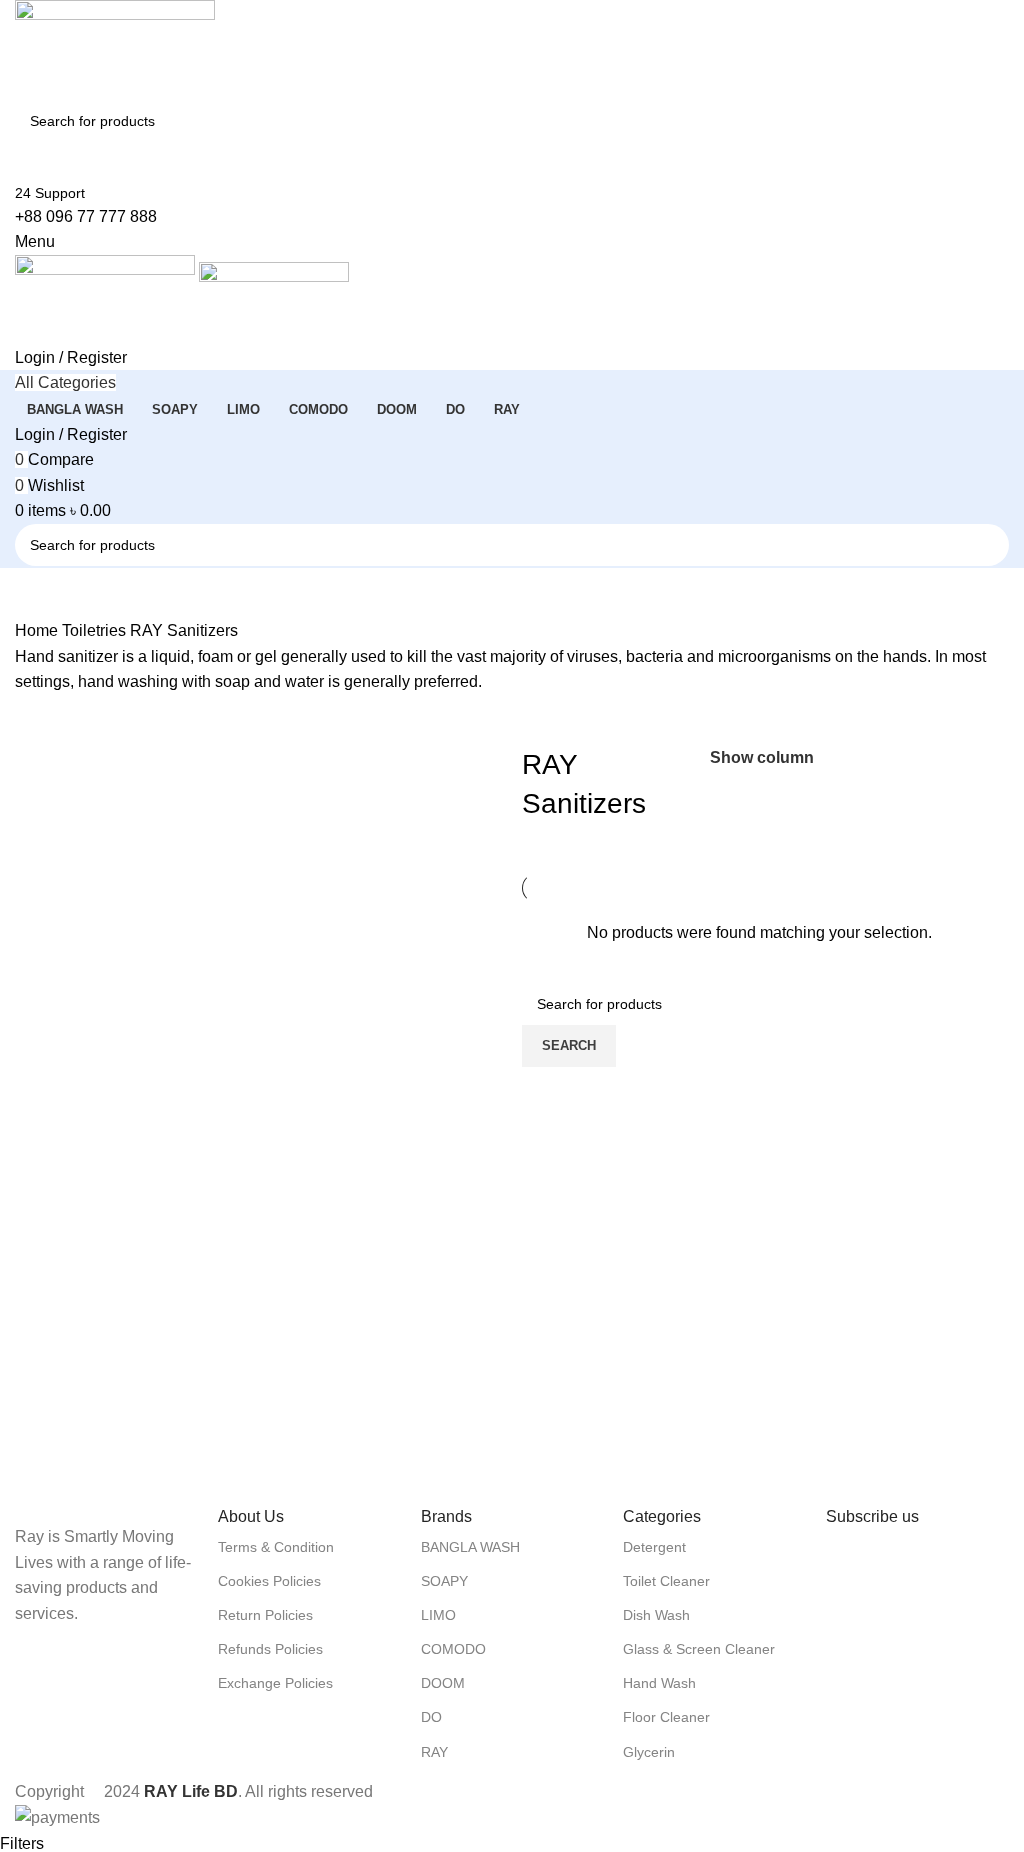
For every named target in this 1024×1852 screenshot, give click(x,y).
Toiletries (96, 630)
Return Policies (265, 1615)
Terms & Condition (276, 1547)
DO (431, 1717)
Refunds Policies (270, 1649)
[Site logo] (115, 48)
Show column (762, 758)
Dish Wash (656, 1615)
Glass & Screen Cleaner (699, 1649)
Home (38, 630)
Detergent (654, 1547)
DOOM (443, 1683)
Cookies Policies (269, 1581)
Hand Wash (659, 1683)
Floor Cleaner (666, 1717)
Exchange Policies (275, 1683)
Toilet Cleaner (666, 1581)
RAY (434, 1752)
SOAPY (444, 1581)
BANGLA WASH (470, 1547)
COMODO (453, 1649)
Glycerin (649, 1752)
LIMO (438, 1615)
